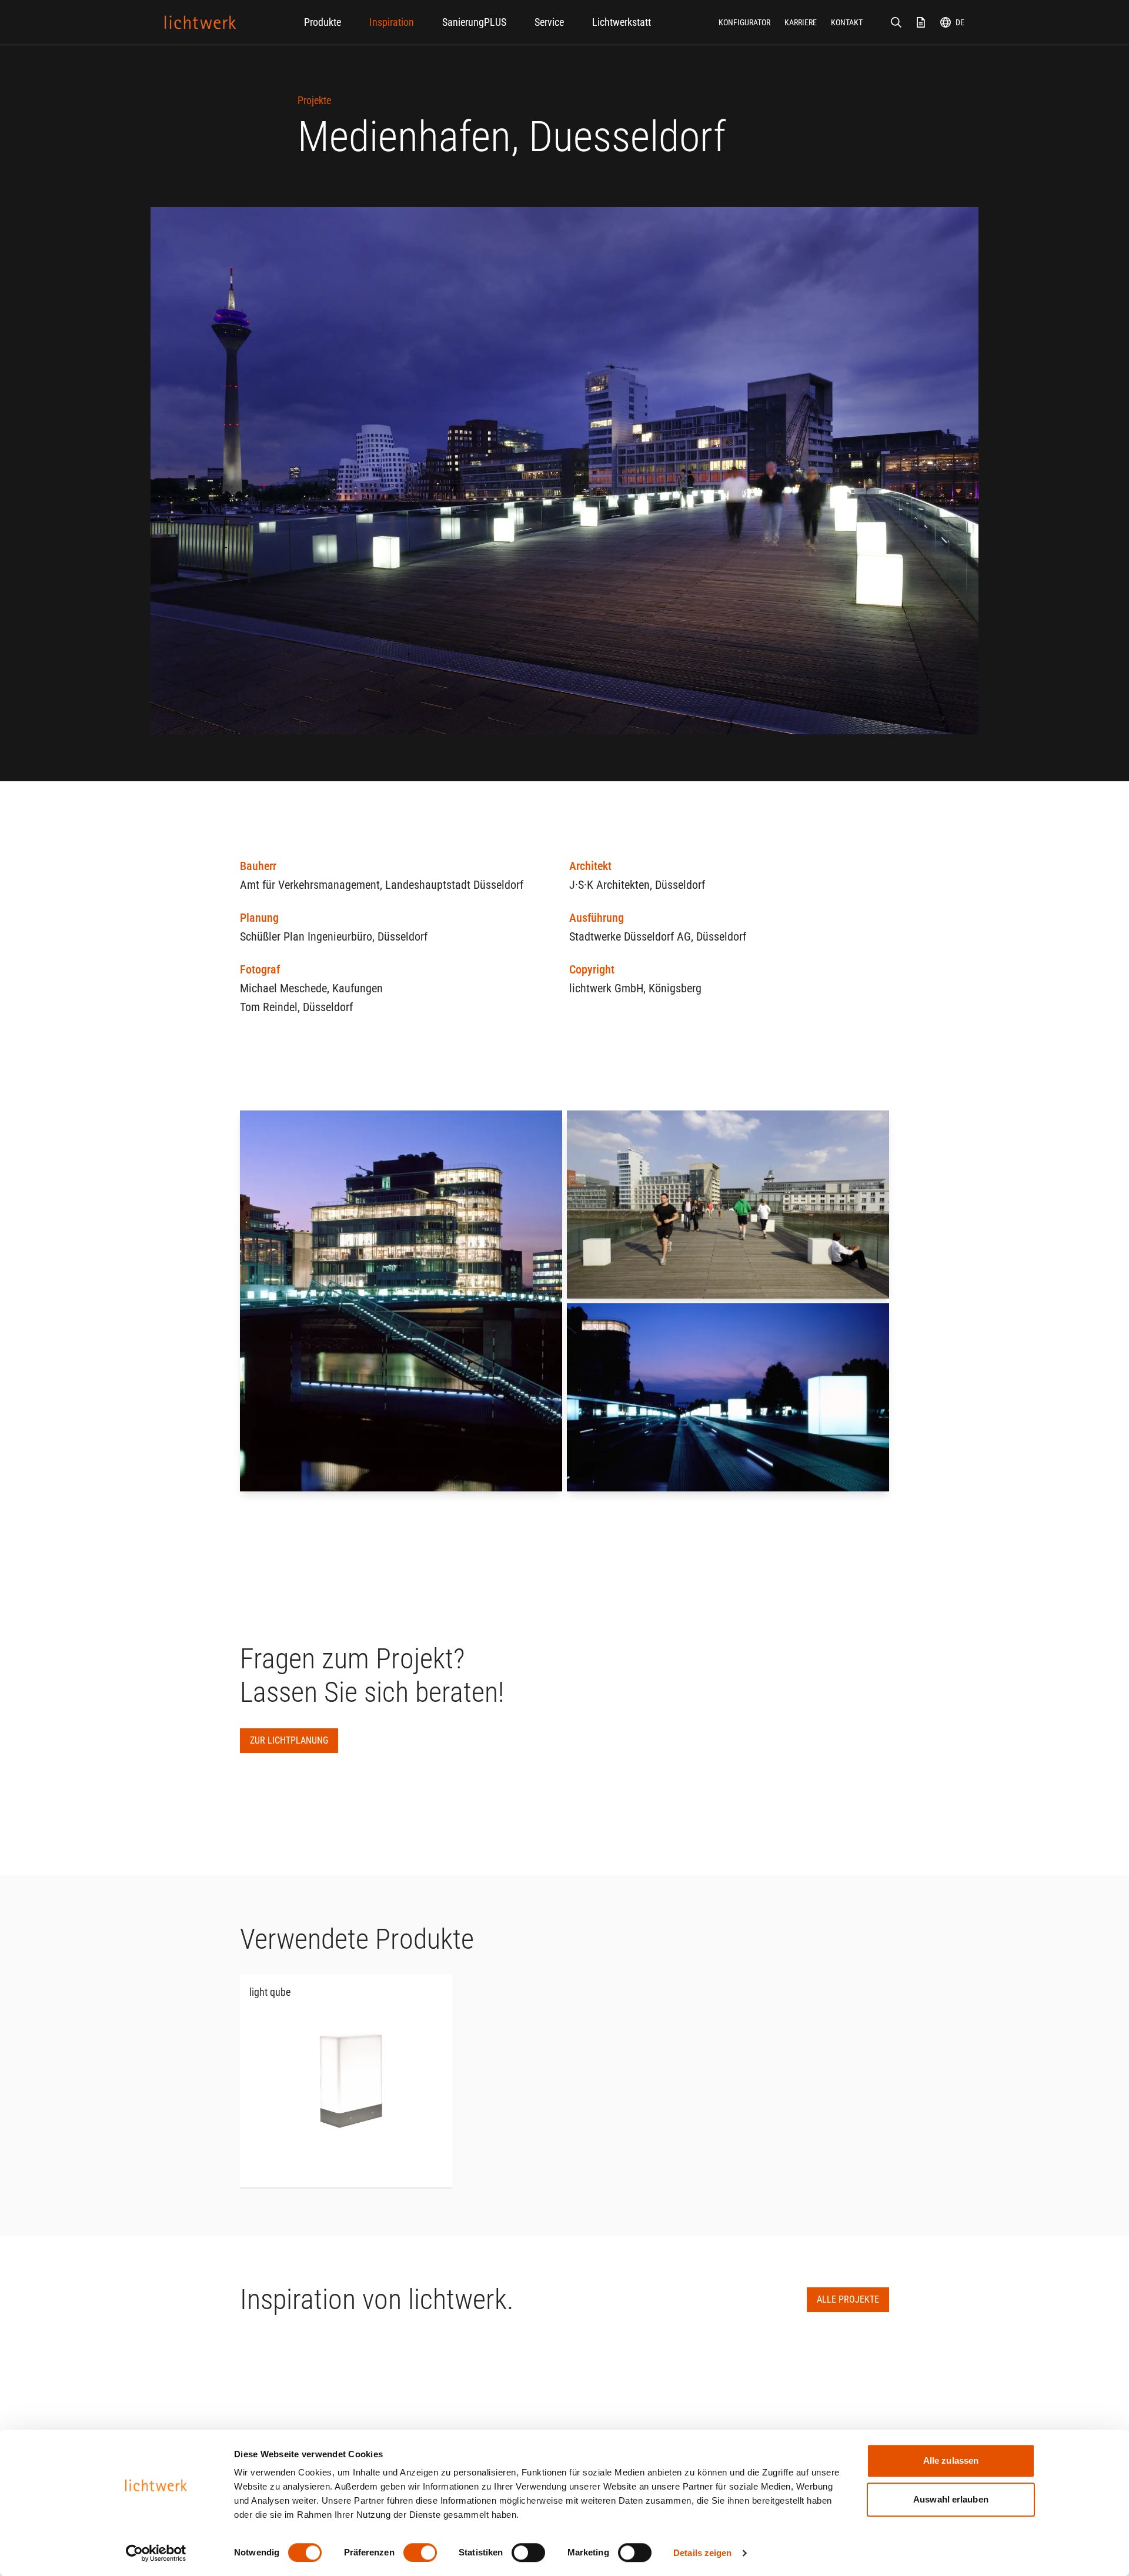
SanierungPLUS (474, 22)
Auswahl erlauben (951, 2499)
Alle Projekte (848, 2299)
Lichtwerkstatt (622, 22)
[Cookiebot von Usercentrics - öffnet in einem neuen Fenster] (156, 2553)
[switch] (420, 2552)
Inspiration (392, 22)
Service (549, 22)
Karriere (801, 22)
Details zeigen (702, 2553)
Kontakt (847, 22)
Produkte (323, 22)
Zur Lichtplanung (289, 1740)
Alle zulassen (951, 2460)
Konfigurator (744, 22)
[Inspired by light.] (201, 22)
